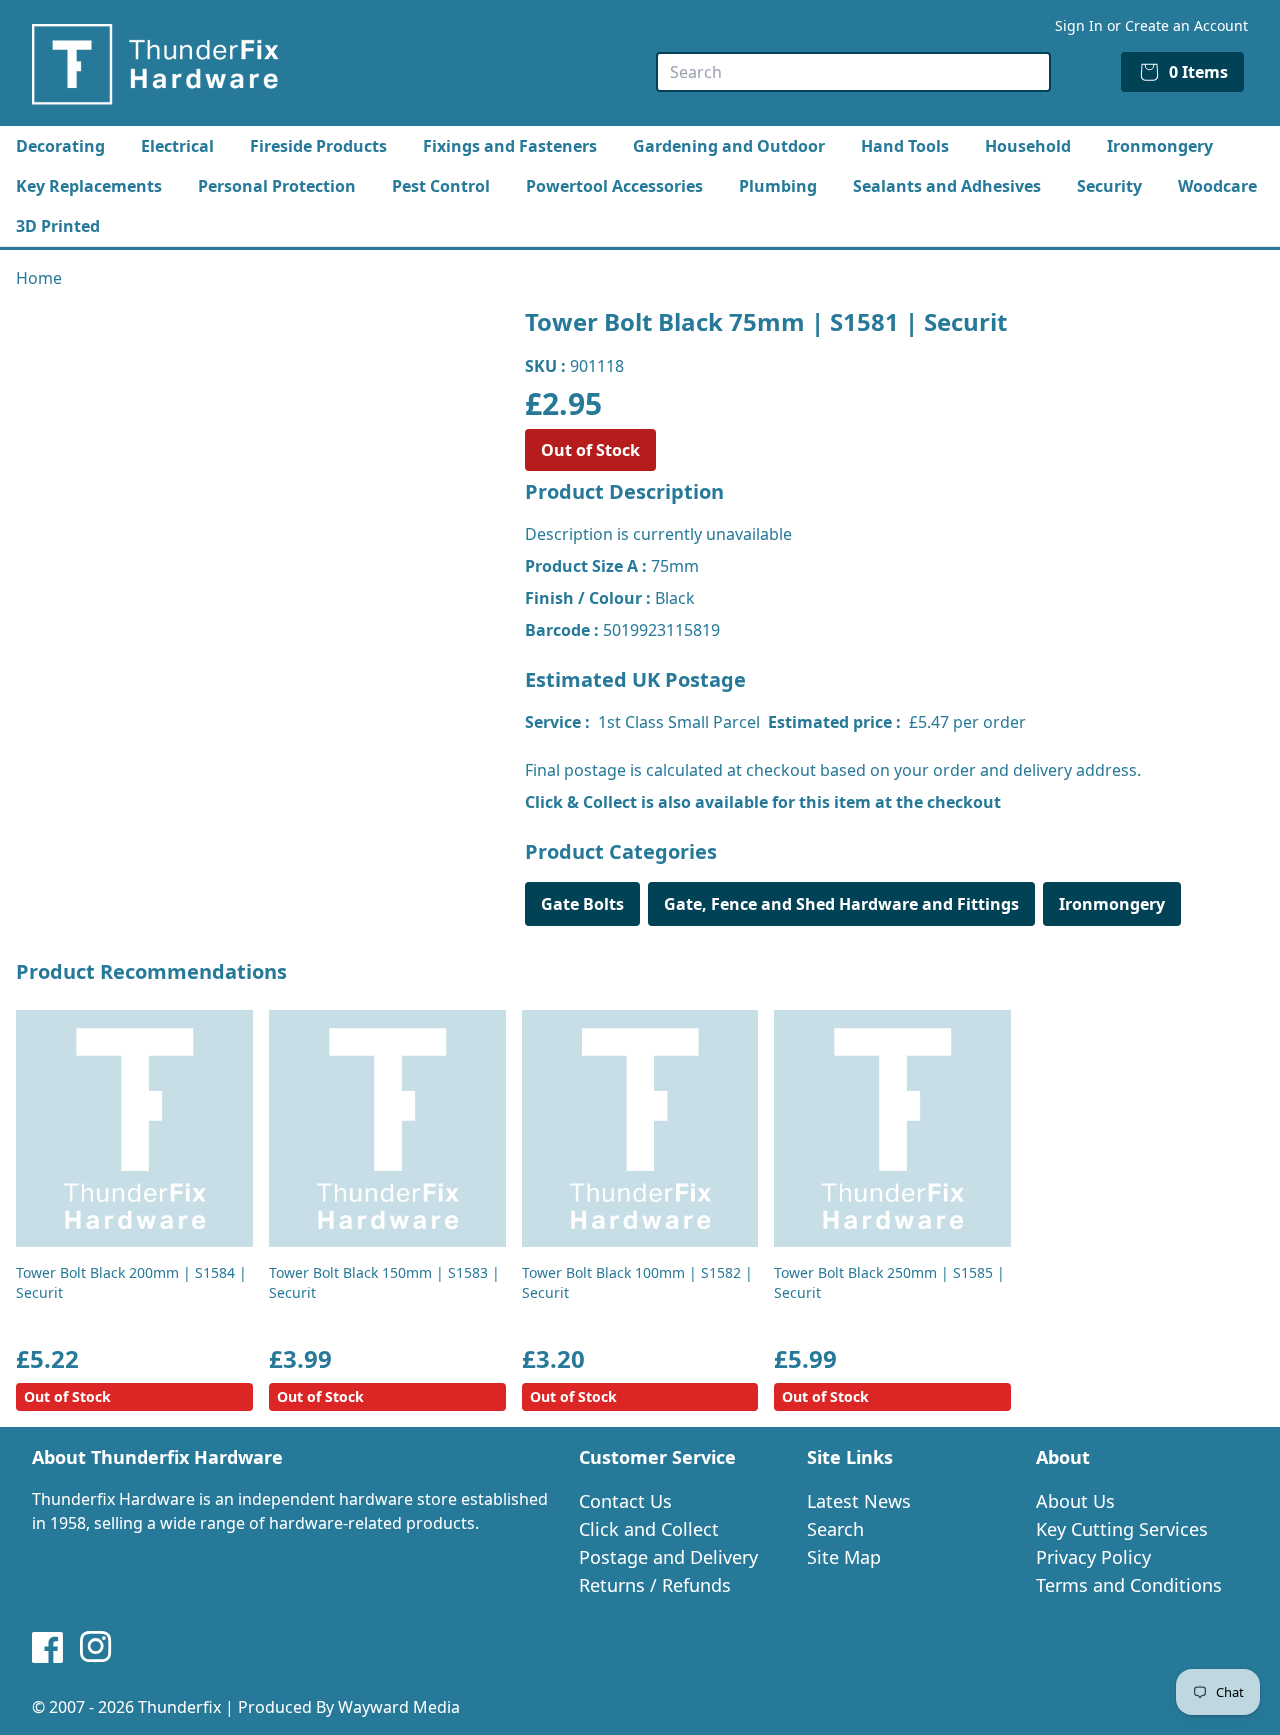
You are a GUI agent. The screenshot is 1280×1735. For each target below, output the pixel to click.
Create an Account (1186, 25)
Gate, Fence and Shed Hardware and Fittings (841, 904)
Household (1028, 146)
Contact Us (625, 1501)
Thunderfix (179, 1707)
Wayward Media (399, 1707)
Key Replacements (89, 186)
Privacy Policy (1093, 1557)
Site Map (844, 1557)
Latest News (859, 1501)
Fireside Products (318, 146)
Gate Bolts (582, 904)
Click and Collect (649, 1529)
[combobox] (853, 72)
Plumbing (778, 186)
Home (39, 278)
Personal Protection (277, 186)
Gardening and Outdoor (729, 146)
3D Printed (58, 226)
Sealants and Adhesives (947, 186)
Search (835, 1529)
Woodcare (1217, 186)
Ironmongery (1160, 146)
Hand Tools (905, 146)
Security (1109, 186)
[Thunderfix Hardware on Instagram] (96, 1647)
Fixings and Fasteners (510, 146)
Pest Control (441, 186)
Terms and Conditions (1129, 1585)
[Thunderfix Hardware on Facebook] (48, 1647)
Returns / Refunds (655, 1585)
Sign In (1079, 25)
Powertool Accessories (614, 186)
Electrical (177, 146)
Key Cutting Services (1122, 1529)
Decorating (60, 146)
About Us (1075, 1501)
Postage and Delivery (668, 1557)
